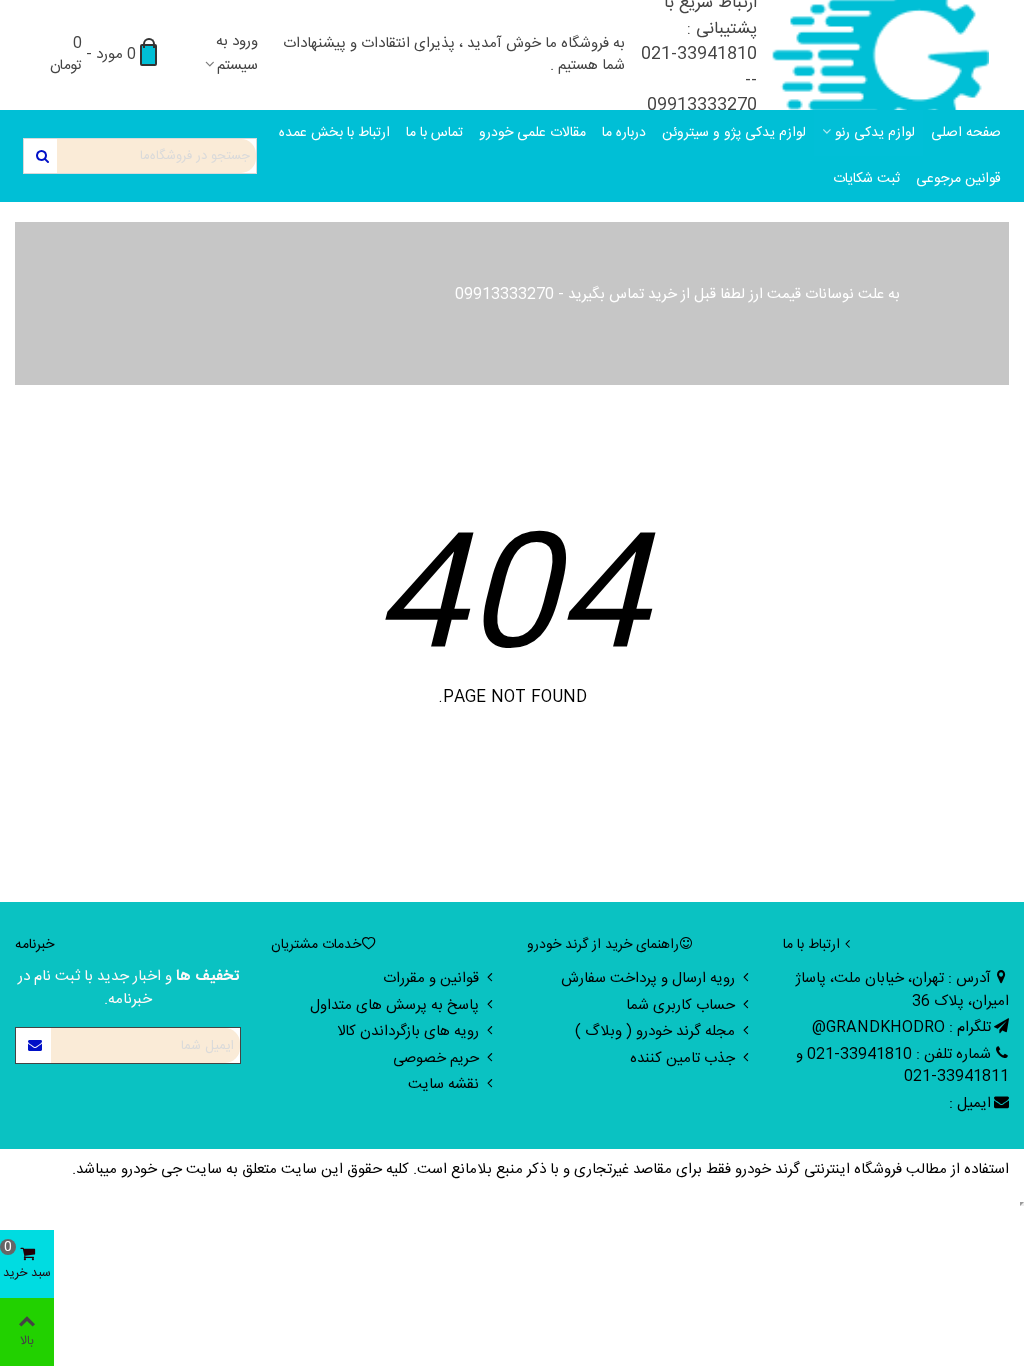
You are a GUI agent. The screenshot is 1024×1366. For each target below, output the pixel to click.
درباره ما (624, 133)
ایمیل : (970, 1103)
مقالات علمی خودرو (532, 133)
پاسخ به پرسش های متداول (394, 1005)
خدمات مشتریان (316, 945)
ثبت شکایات (866, 179)
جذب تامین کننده (682, 1058)
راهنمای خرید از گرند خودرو (603, 945)
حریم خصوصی (436, 1058)
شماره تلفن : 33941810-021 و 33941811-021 (902, 1066)
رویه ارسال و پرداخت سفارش (648, 978)
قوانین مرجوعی (958, 179)
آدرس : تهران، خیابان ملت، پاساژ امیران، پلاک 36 (902, 990)
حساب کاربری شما (680, 1005)
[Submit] (34, 1045)
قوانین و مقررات (431, 978)
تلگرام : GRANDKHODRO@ (901, 1027)
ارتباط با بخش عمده (334, 133)
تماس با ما (434, 133)
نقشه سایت (443, 1084)
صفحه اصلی (966, 133)
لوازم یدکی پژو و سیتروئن (734, 133)
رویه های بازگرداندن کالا (408, 1031)
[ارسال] (41, 156)
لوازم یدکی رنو (875, 133)
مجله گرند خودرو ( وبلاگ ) (655, 1031)
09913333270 (504, 294)
